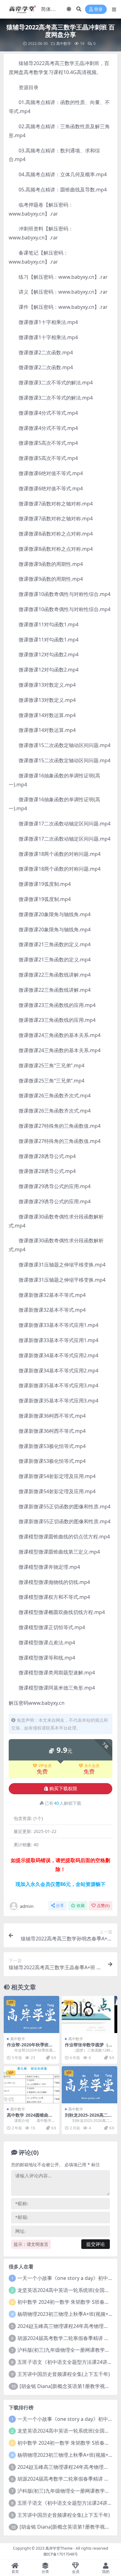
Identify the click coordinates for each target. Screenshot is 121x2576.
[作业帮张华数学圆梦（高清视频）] (90, 2014)
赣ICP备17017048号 (61, 2554)
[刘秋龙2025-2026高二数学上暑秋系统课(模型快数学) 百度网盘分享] (90, 2085)
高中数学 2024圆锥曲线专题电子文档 (30, 2118)
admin (27, 1906)
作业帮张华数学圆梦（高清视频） (89, 2047)
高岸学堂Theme (59, 2548)
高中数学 (64, 44)
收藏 (81, 1906)
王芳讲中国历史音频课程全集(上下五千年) (64, 2374)
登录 (98, 9)
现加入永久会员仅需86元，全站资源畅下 (60, 1884)
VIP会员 (45, 1766)
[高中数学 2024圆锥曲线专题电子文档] (31, 2085)
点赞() (103, 1906)
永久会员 (92, 1766)
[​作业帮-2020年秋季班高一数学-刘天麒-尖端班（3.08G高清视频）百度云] (31, 2014)
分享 (60, 1906)
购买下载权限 (63, 1789)
